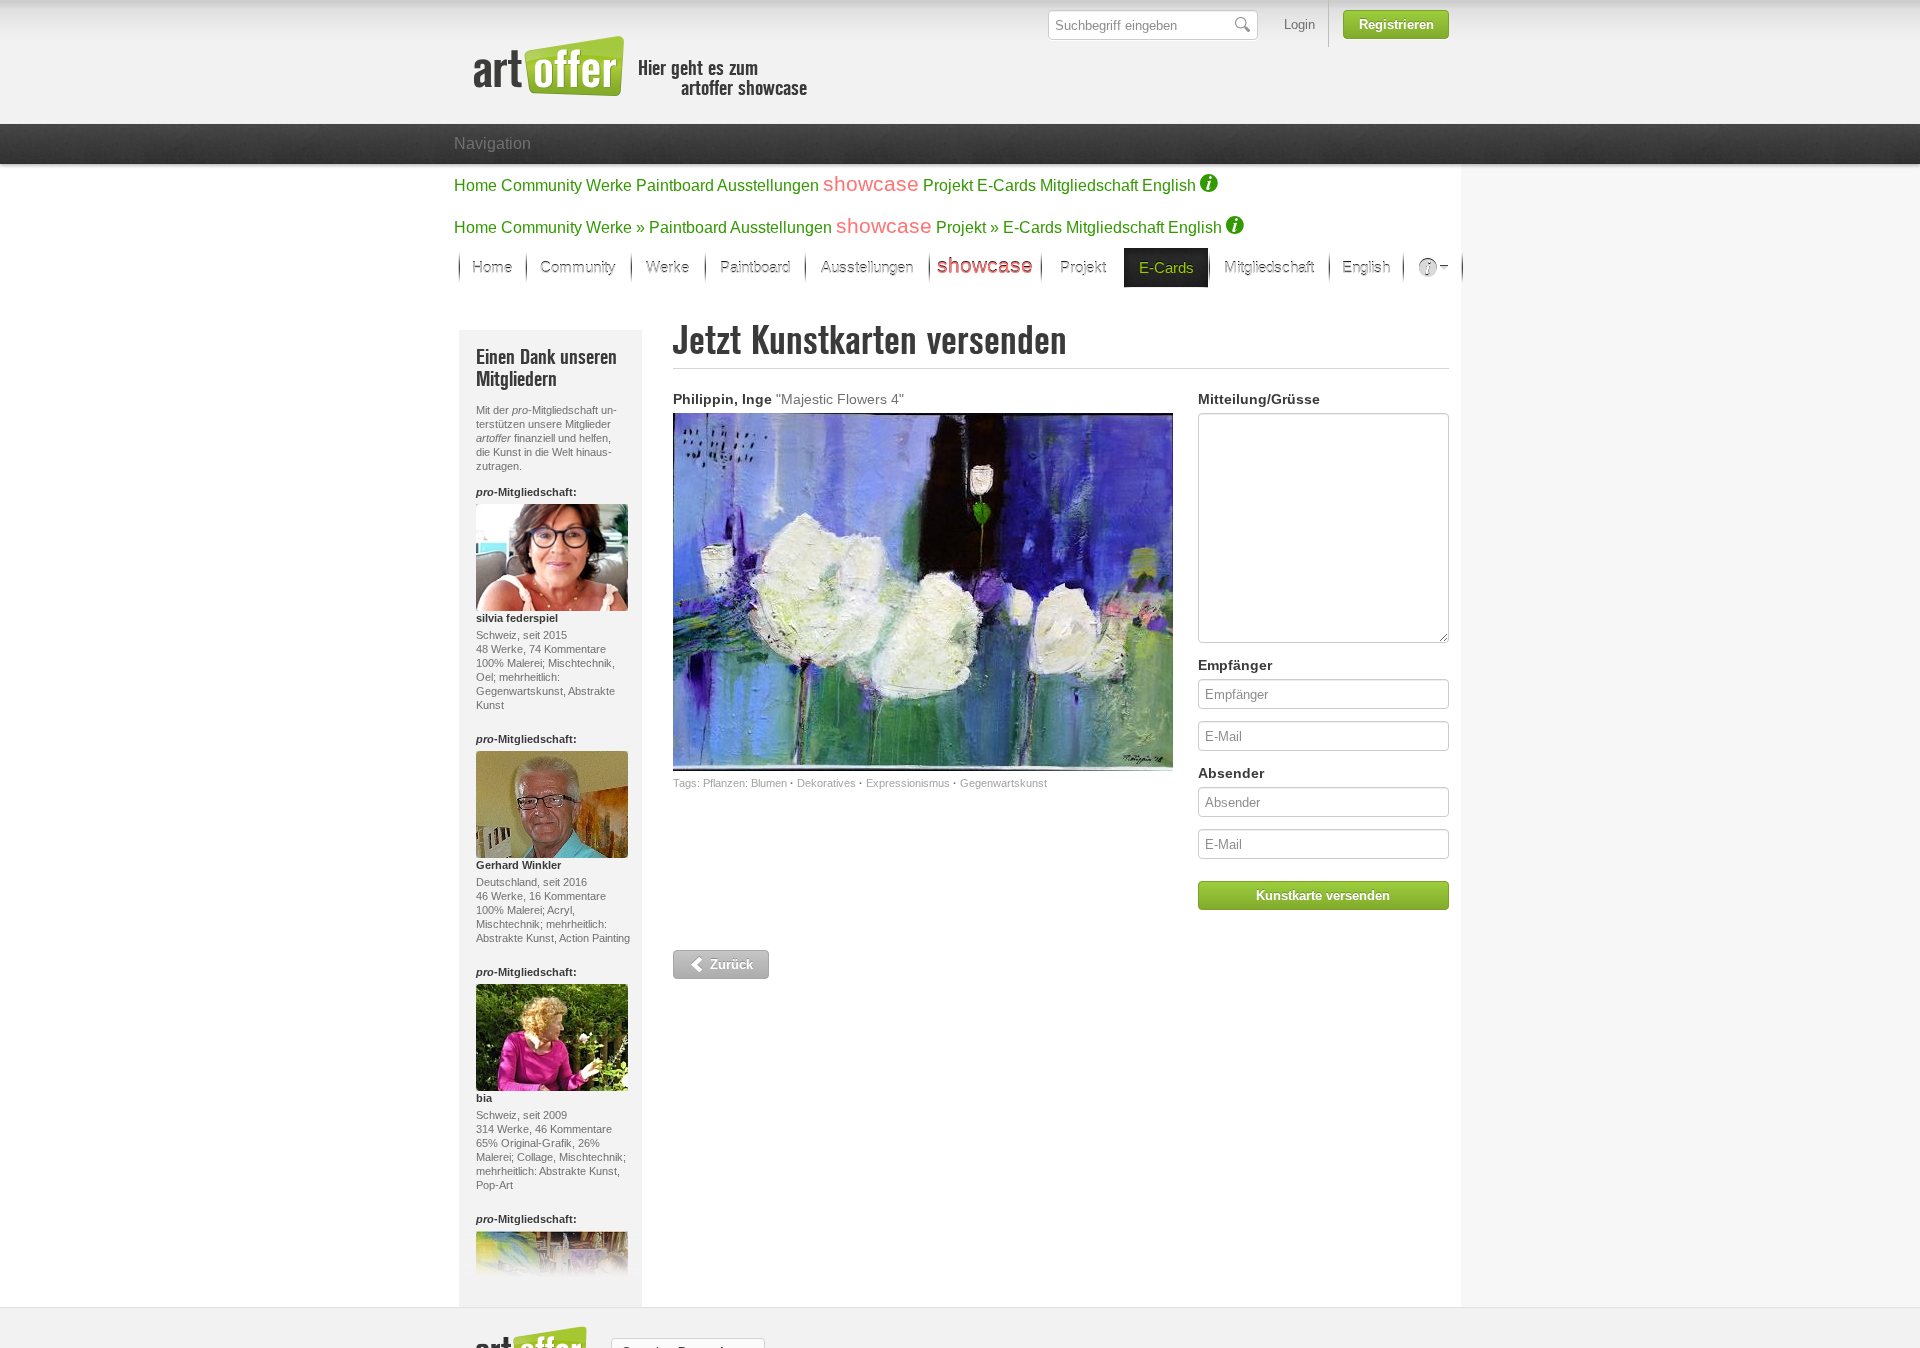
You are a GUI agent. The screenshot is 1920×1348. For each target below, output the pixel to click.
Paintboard (675, 185)
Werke (609, 185)
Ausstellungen (768, 185)
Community (541, 185)
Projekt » (967, 227)
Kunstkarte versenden (1323, 895)
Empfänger (1235, 665)
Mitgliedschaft (1089, 185)
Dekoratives (826, 783)
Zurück (729, 964)
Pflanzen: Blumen (745, 783)
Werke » (615, 227)
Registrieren (1396, 24)
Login (1299, 24)
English (1169, 185)
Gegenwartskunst (1003, 783)
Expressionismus (908, 783)
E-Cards (1006, 185)
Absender (1231, 773)
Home (475, 185)
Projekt (948, 185)
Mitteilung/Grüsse (1259, 399)
